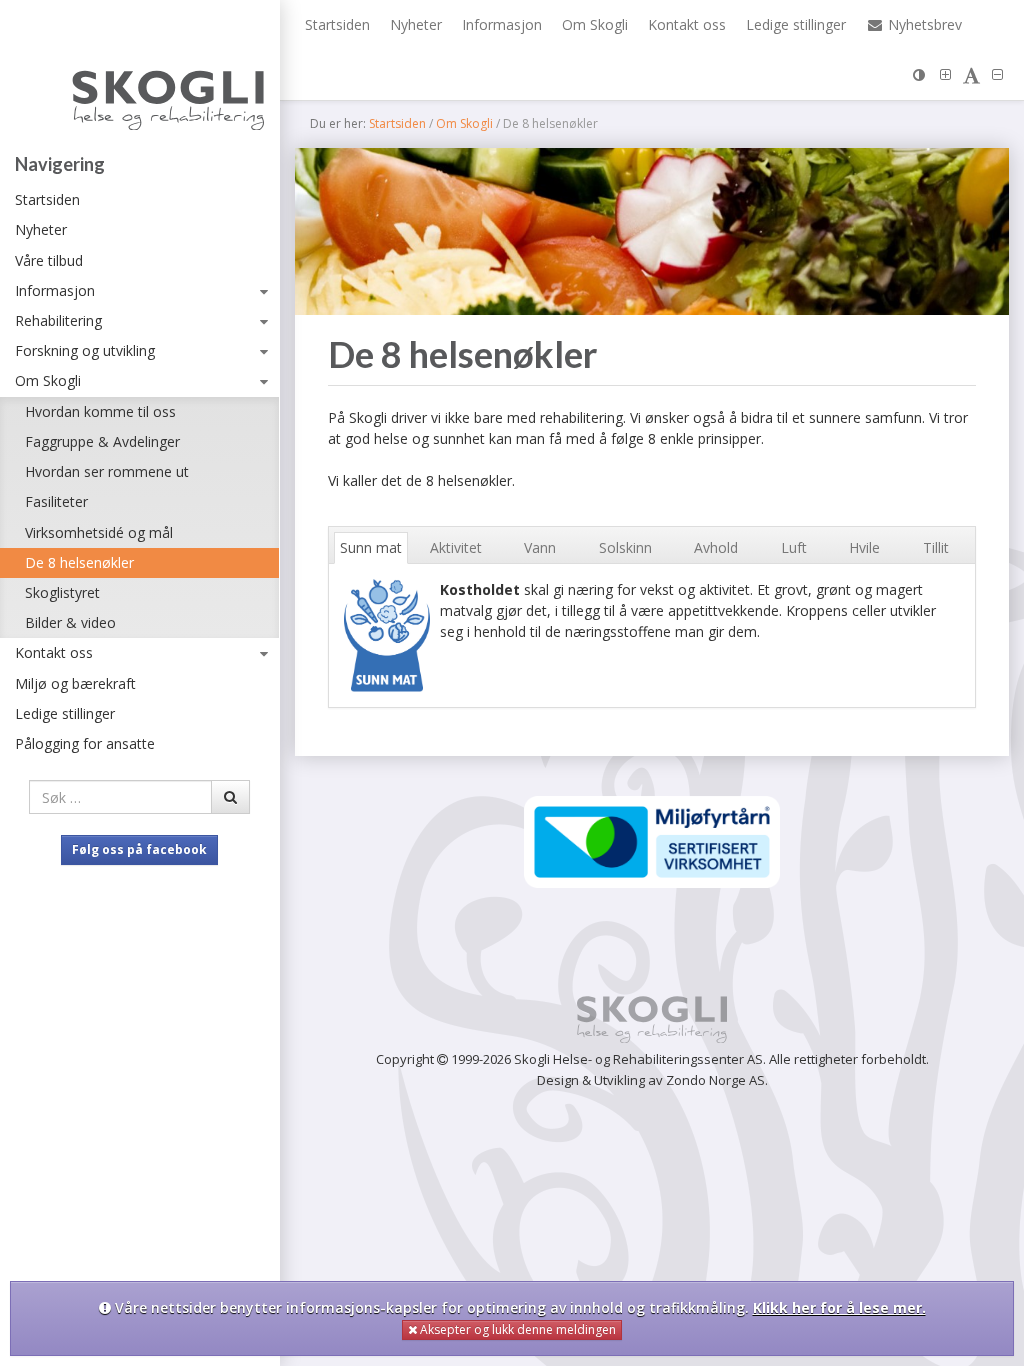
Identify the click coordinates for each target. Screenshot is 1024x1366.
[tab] (371, 548)
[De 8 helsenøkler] (652, 231)
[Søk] (230, 797)
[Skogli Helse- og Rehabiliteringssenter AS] (139, 81)
